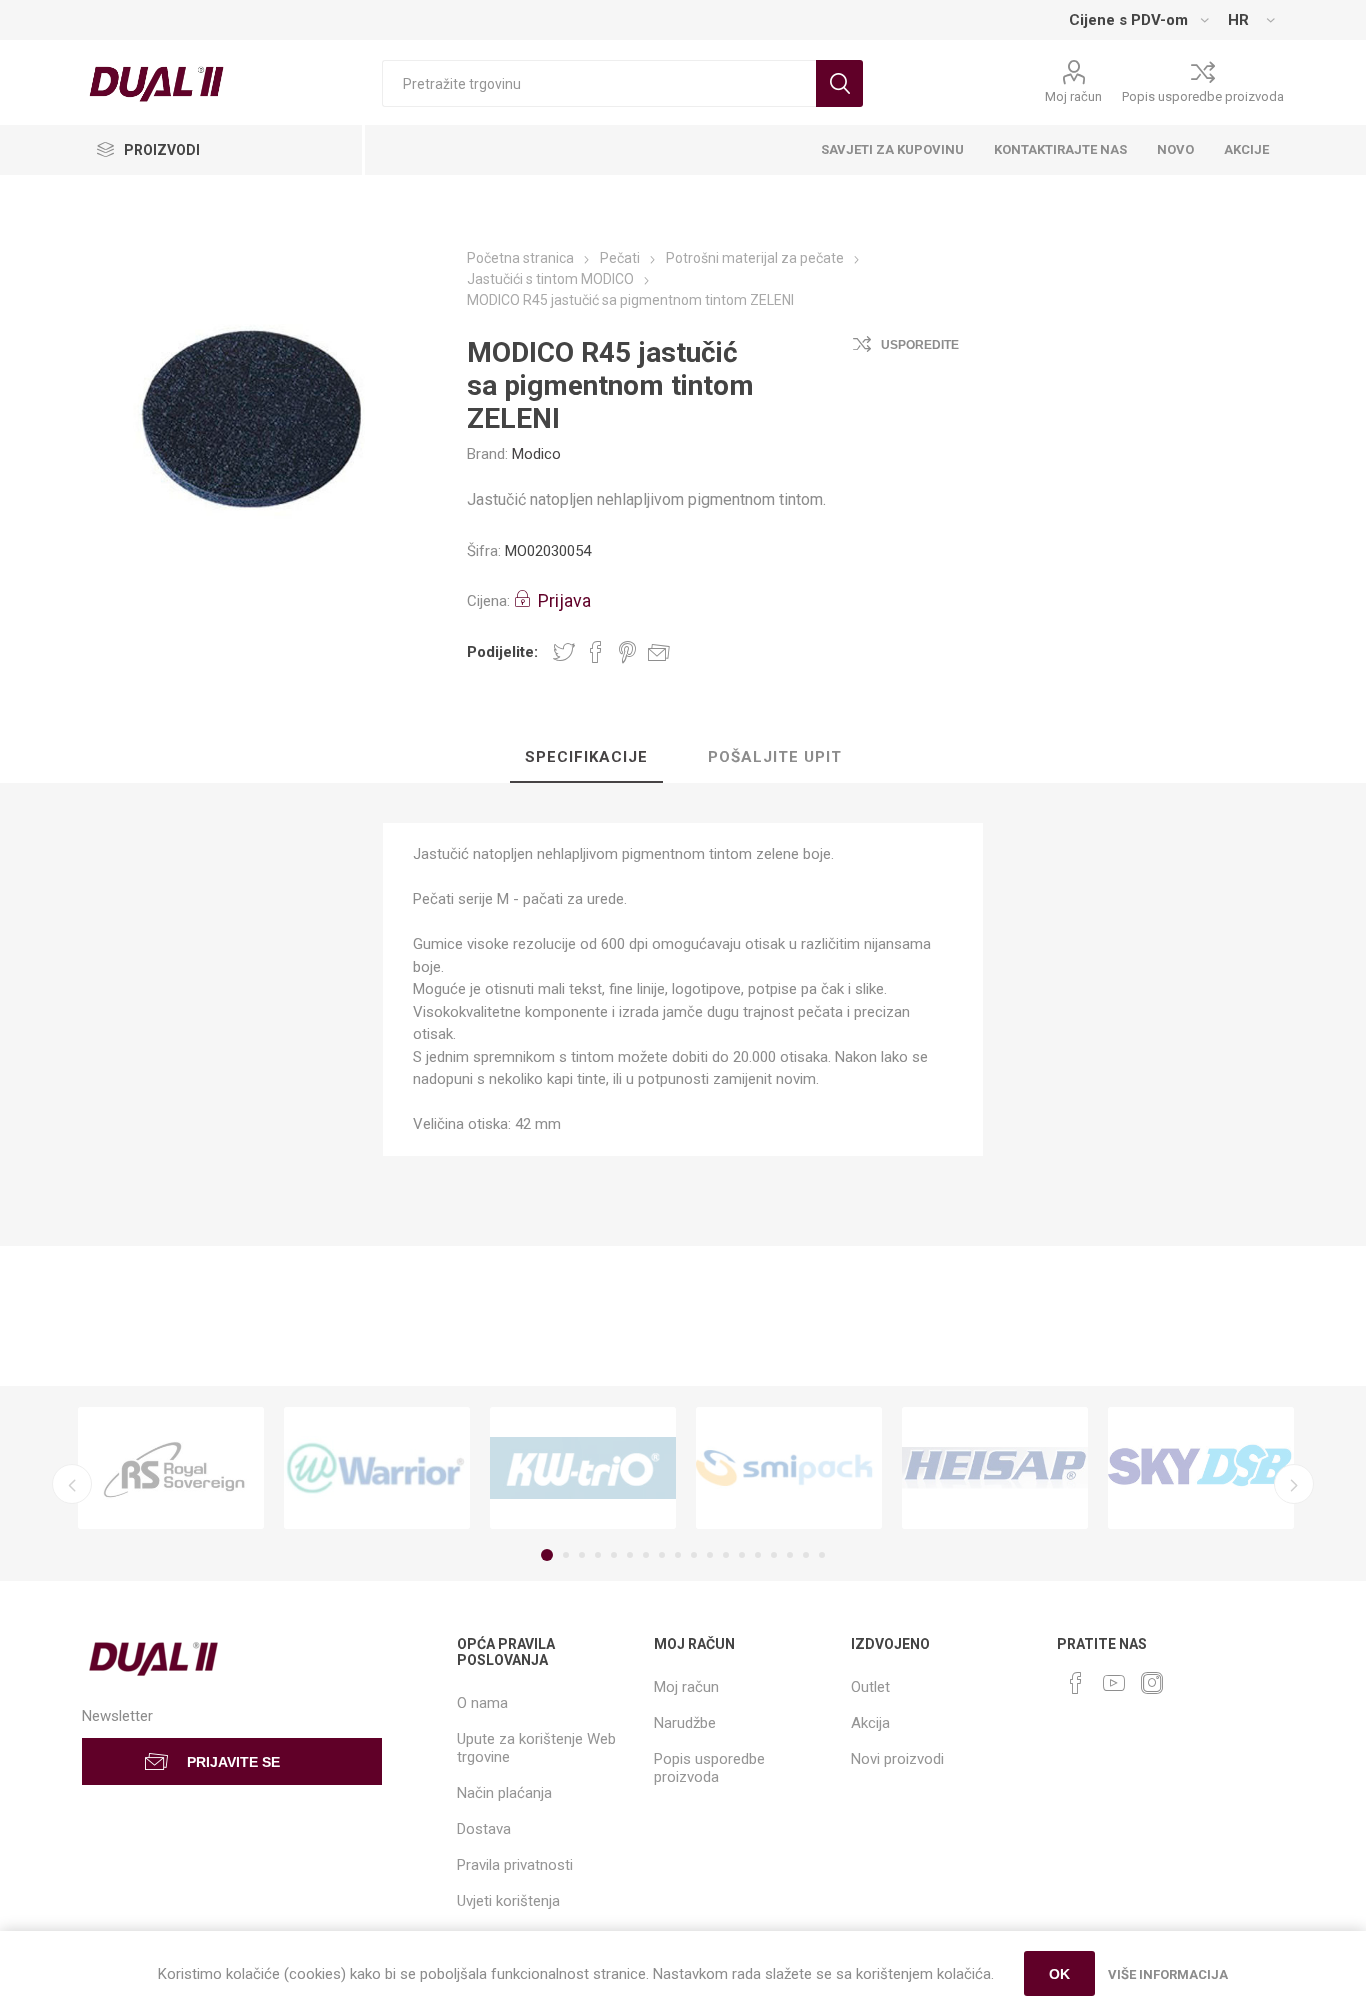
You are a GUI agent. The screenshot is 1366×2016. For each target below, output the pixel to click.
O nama (482, 1703)
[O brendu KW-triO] (583, 1468)
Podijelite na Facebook (596, 652)
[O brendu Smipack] (789, 1468)
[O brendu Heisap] (995, 1468)
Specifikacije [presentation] (586, 757)
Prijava (564, 600)
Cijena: (488, 601)
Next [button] (1294, 1484)
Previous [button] (72, 1484)
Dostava (484, 1829)
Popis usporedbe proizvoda (1203, 96)
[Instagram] (1152, 1683)
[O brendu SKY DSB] (1201, 1468)
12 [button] (726, 1555)
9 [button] (678, 1555)
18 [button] (822, 1555)
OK (1059, 1974)
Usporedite (920, 345)
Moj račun (1073, 96)
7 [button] (646, 1555)
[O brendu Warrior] (377, 1468)
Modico (536, 454)
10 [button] (694, 1555)
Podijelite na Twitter (564, 652)
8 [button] (662, 1555)
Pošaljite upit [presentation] (775, 757)
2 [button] (566, 1555)
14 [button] (758, 1555)
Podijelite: (502, 652)
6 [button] (630, 1555)
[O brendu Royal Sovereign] (171, 1468)
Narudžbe (685, 1723)
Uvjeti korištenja (508, 1901)
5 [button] (614, 1555)
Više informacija (1168, 1974)
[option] (171, 1468)
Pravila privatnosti (515, 1865)
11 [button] (710, 1555)
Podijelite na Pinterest (627, 652)
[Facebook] (1076, 1683)
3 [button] (582, 1555)
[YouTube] (1114, 1683)
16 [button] (790, 1555)
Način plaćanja (504, 1793)
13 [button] (742, 1555)
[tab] (586, 758)
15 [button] (774, 1555)
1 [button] (547, 1555)
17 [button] (806, 1555)
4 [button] (598, 1555)
